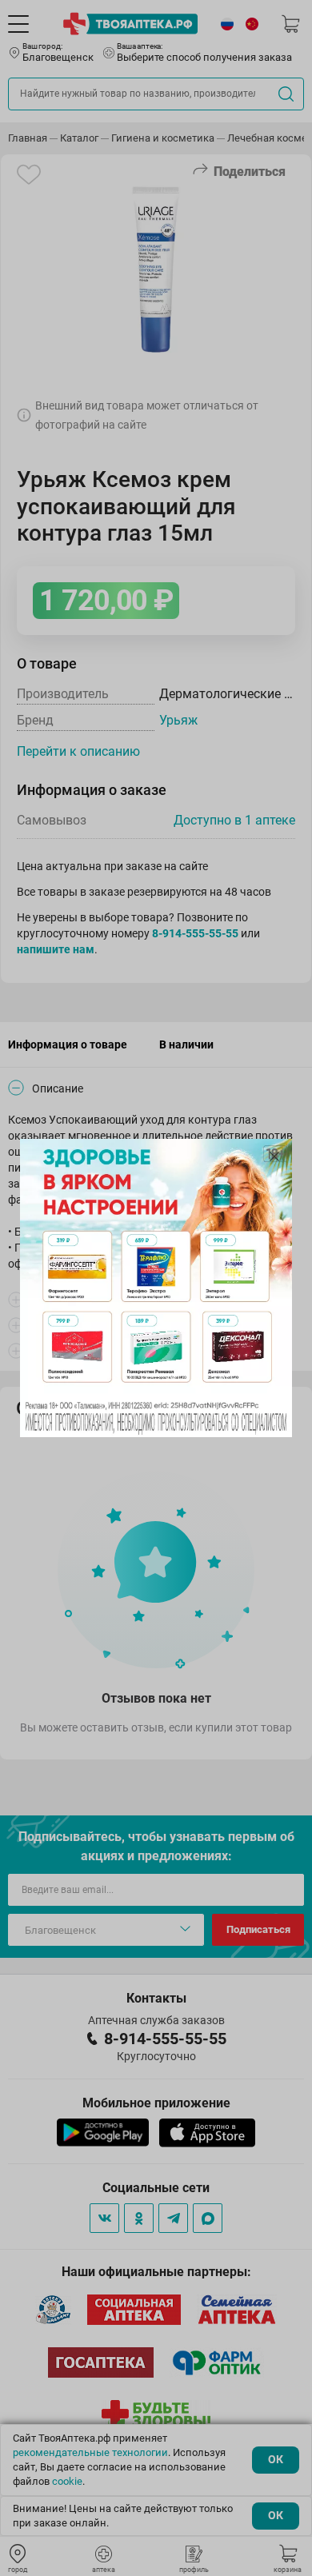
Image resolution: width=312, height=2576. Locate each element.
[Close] (274, 1156)
